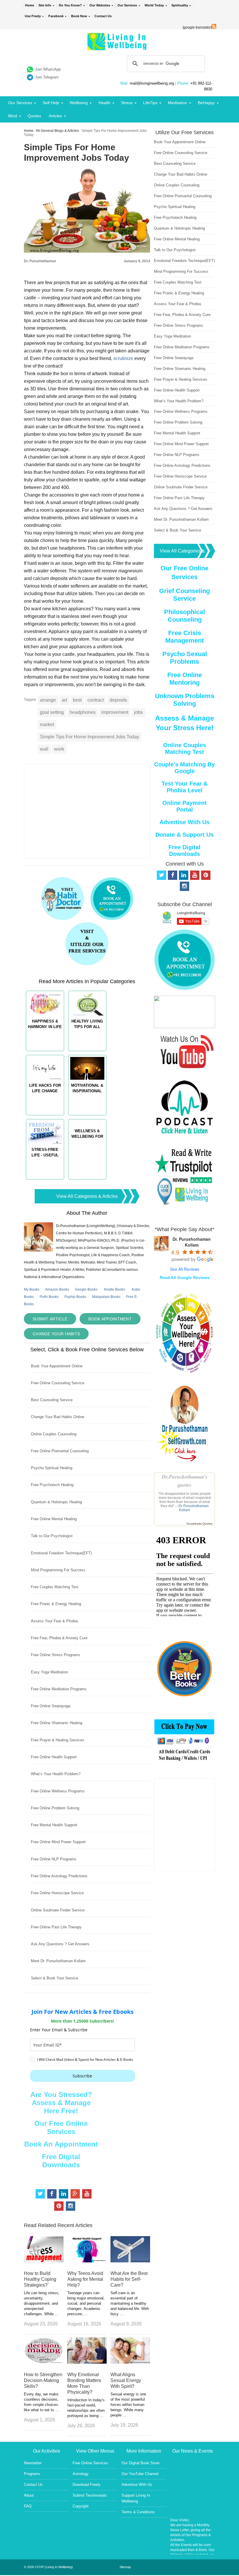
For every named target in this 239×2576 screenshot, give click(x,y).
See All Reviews (185, 1269)
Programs (32, 2474)
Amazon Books (57, 1289)
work (59, 749)
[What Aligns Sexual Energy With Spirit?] (130, 2362)
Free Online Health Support (54, 1757)
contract (96, 700)
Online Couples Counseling (54, 1434)
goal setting (52, 712)
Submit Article (50, 1319)
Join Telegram (47, 77)
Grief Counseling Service (184, 595)
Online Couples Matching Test (185, 748)
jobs (138, 712)
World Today (154, 5)
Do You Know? (70, 5)
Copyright (81, 2506)
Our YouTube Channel (140, 2474)
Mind (13, 116)
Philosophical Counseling (184, 616)
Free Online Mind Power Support (58, 1842)
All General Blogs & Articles (57, 131)
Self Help (51, 103)
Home (30, 5)
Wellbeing (79, 103)
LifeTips (150, 103)
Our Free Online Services (61, 2127)
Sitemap (125, 2567)
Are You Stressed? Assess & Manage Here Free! (61, 2103)
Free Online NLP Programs (54, 1859)
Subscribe (82, 2076)
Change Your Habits (56, 1334)
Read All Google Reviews (185, 1277)
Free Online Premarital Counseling (60, 1451)
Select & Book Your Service (55, 1978)
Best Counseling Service (52, 1400)
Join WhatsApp (48, 69)
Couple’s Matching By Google (184, 768)
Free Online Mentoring (185, 679)
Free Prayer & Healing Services (58, 1740)
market (47, 725)
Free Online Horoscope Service (57, 1893)
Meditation (178, 103)
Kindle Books (115, 1289)
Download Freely (87, 2485)
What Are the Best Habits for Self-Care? (129, 2279)
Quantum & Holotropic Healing (56, 1502)
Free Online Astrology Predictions (59, 1876)
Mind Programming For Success (58, 1570)
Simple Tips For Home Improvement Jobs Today (89, 737)
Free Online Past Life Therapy (56, 1927)
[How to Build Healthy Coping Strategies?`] (44, 2261)
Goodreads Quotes (200, 1524)
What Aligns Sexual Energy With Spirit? (126, 2380)
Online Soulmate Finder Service (58, 1910)
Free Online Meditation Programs (59, 1689)
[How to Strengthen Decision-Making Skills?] (44, 2362)
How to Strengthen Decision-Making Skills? (43, 2380)
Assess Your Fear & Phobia (54, 1621)
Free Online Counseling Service (58, 1383)
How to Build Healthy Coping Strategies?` (40, 2279)
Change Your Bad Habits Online (58, 1417)
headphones (83, 712)
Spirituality (180, 5)
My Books (32, 1289)
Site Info (45, 5)
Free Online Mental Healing (54, 1519)
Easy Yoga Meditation (49, 1672)
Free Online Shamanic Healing (57, 1723)
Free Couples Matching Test (55, 1587)
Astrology (81, 2474)
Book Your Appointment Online (57, 1366)
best (77, 700)
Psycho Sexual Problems (185, 658)
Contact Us (103, 16)
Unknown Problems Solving (185, 700)
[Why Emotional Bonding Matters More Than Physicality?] (87, 2362)
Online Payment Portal (184, 806)
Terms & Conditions (138, 2512)
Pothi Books (49, 1297)
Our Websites (100, 5)
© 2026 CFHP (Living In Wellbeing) (48, 2567)
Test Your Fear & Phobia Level (184, 787)
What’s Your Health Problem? (56, 1774)
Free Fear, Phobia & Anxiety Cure (59, 1638)
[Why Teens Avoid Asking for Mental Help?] (87, 2261)
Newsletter (33, 2463)
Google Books (86, 1289)
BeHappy (206, 103)
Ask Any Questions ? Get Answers (60, 1944)
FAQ (28, 2506)
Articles (55, 116)
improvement (115, 712)
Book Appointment (110, 1319)
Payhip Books (75, 1297)
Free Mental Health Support (54, 1825)
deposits (118, 700)
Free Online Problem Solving (55, 1808)
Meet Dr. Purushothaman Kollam (58, 1961)
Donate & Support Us (184, 835)
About (29, 2495)
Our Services (127, 5)
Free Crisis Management (184, 637)
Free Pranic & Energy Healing (56, 1604)
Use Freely (33, 16)
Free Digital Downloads (61, 2161)
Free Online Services (90, 2463)
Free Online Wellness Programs (58, 1791)
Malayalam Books (106, 1297)
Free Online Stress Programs (56, 1655)
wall (44, 749)
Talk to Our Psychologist (52, 1536)
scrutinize (123, 358)
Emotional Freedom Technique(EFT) (61, 1553)
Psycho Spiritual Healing (52, 1468)
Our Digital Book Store (140, 2463)
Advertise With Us (184, 822)
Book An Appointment (61, 2144)
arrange (48, 700)
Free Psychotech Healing (52, 1485)
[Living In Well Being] (118, 47)
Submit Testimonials (90, 2495)
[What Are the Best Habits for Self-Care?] (130, 2261)
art (64, 700)
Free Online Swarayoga (51, 1706)
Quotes (34, 116)
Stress (127, 103)
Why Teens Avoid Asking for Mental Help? (85, 2279)
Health (104, 103)
